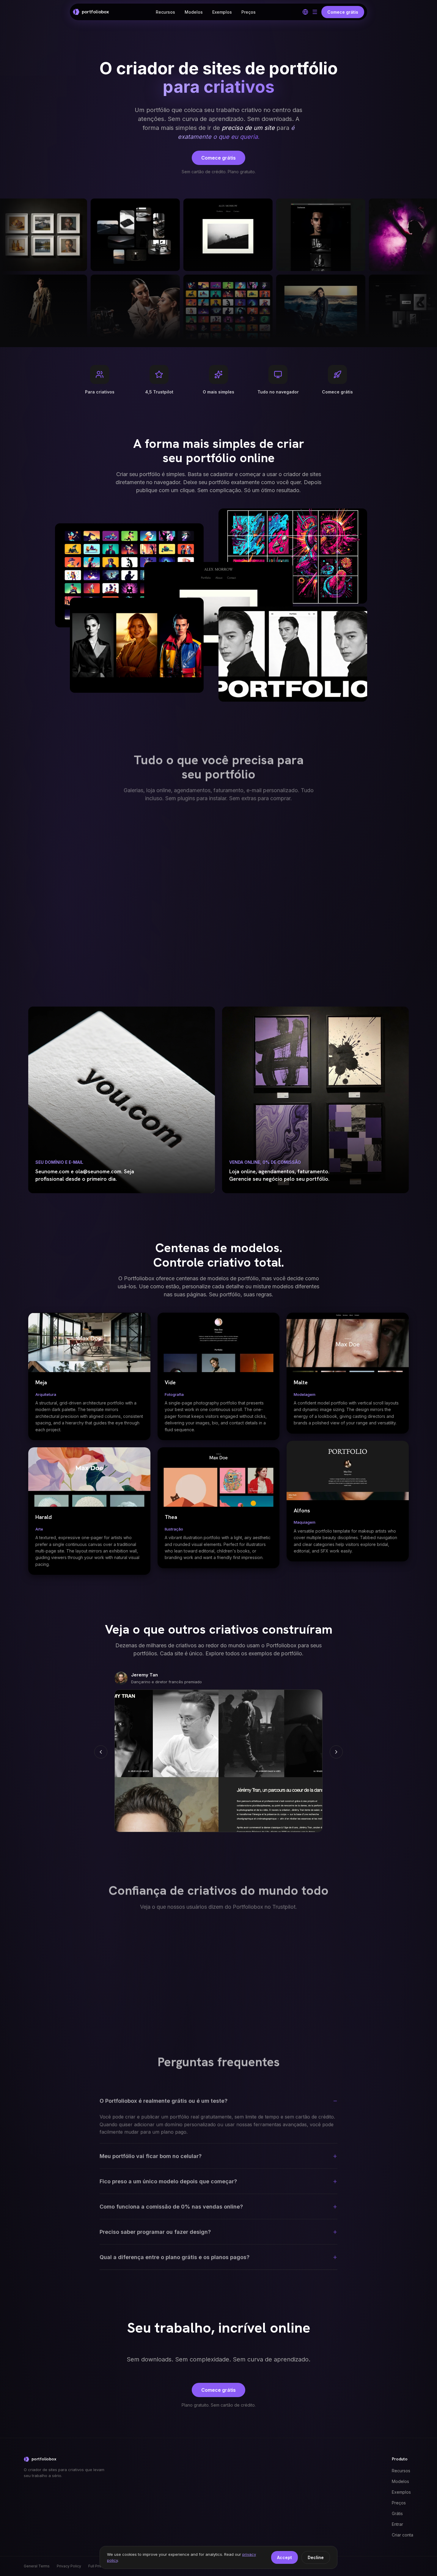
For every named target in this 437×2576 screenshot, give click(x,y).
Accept (284, 2557)
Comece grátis (218, 158)
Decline (316, 2557)
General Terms (37, 2566)
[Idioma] (305, 12)
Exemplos (222, 12)
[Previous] (101, 1752)
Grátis (397, 2513)
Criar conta (403, 2535)
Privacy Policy (69, 2566)
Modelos (194, 12)
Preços (249, 12)
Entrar (397, 2524)
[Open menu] (315, 12)
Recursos (165, 12)
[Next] (336, 1752)
